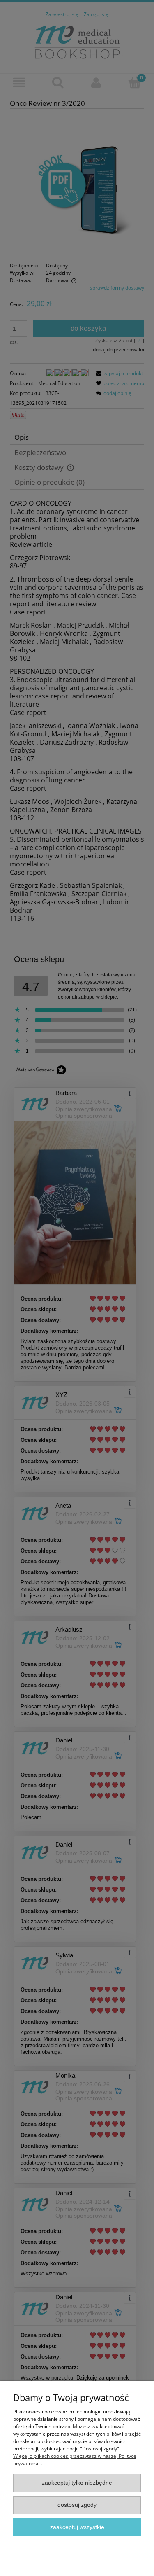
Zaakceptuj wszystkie (77, 2527)
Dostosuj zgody (77, 2505)
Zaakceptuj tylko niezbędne (77, 2483)
